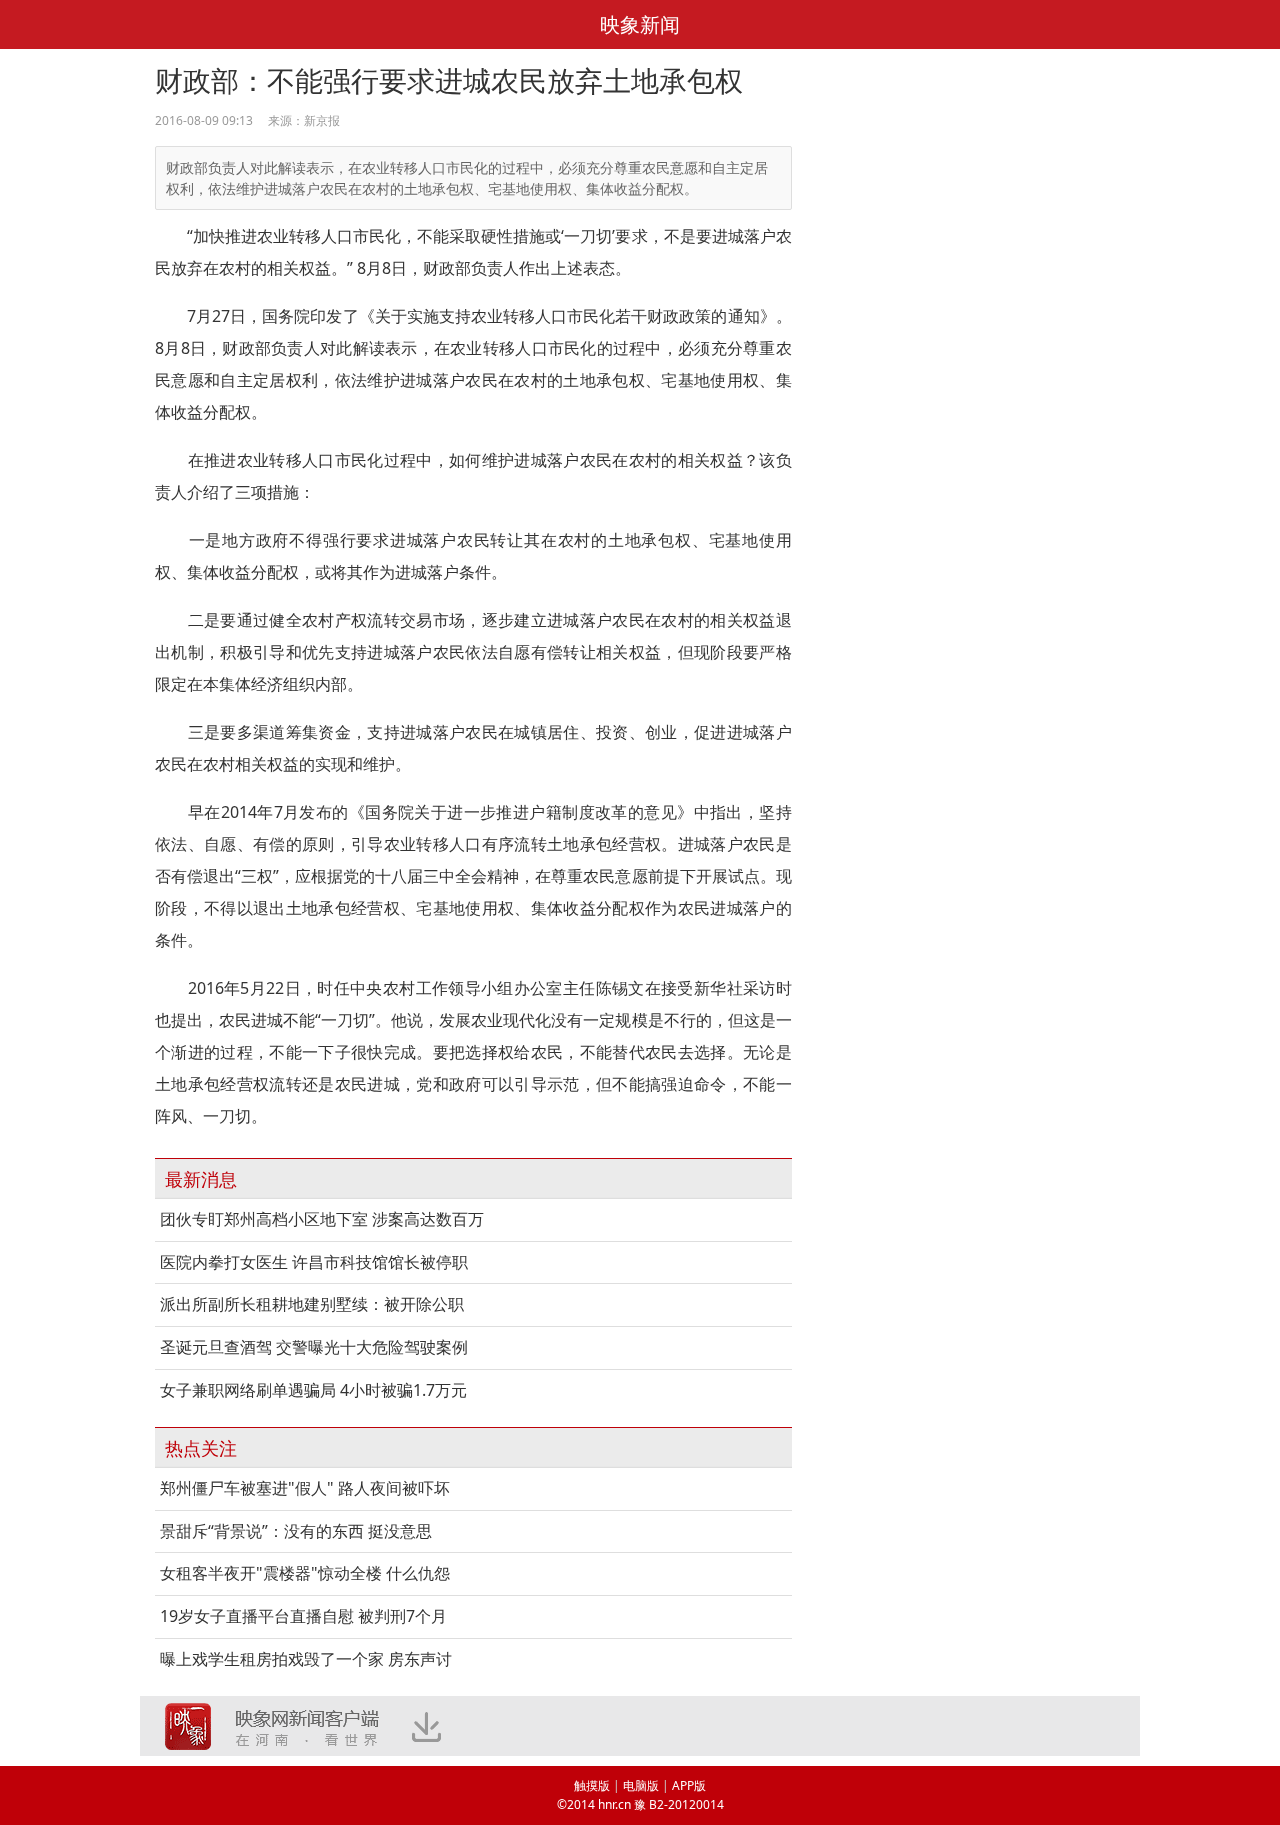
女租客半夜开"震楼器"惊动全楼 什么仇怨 (305, 1573)
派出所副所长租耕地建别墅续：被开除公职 (312, 1304)
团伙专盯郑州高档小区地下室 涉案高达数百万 (322, 1219)
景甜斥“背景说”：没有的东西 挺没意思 (296, 1531)
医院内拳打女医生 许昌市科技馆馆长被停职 (314, 1262)
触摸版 (592, 1785)
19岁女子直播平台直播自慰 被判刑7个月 (303, 1616)
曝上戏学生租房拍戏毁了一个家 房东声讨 (306, 1659)
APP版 (689, 1785)
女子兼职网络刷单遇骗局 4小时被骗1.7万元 (313, 1390)
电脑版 (641, 1785)
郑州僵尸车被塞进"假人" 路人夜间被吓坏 (305, 1488)
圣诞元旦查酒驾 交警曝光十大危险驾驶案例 (314, 1347)
